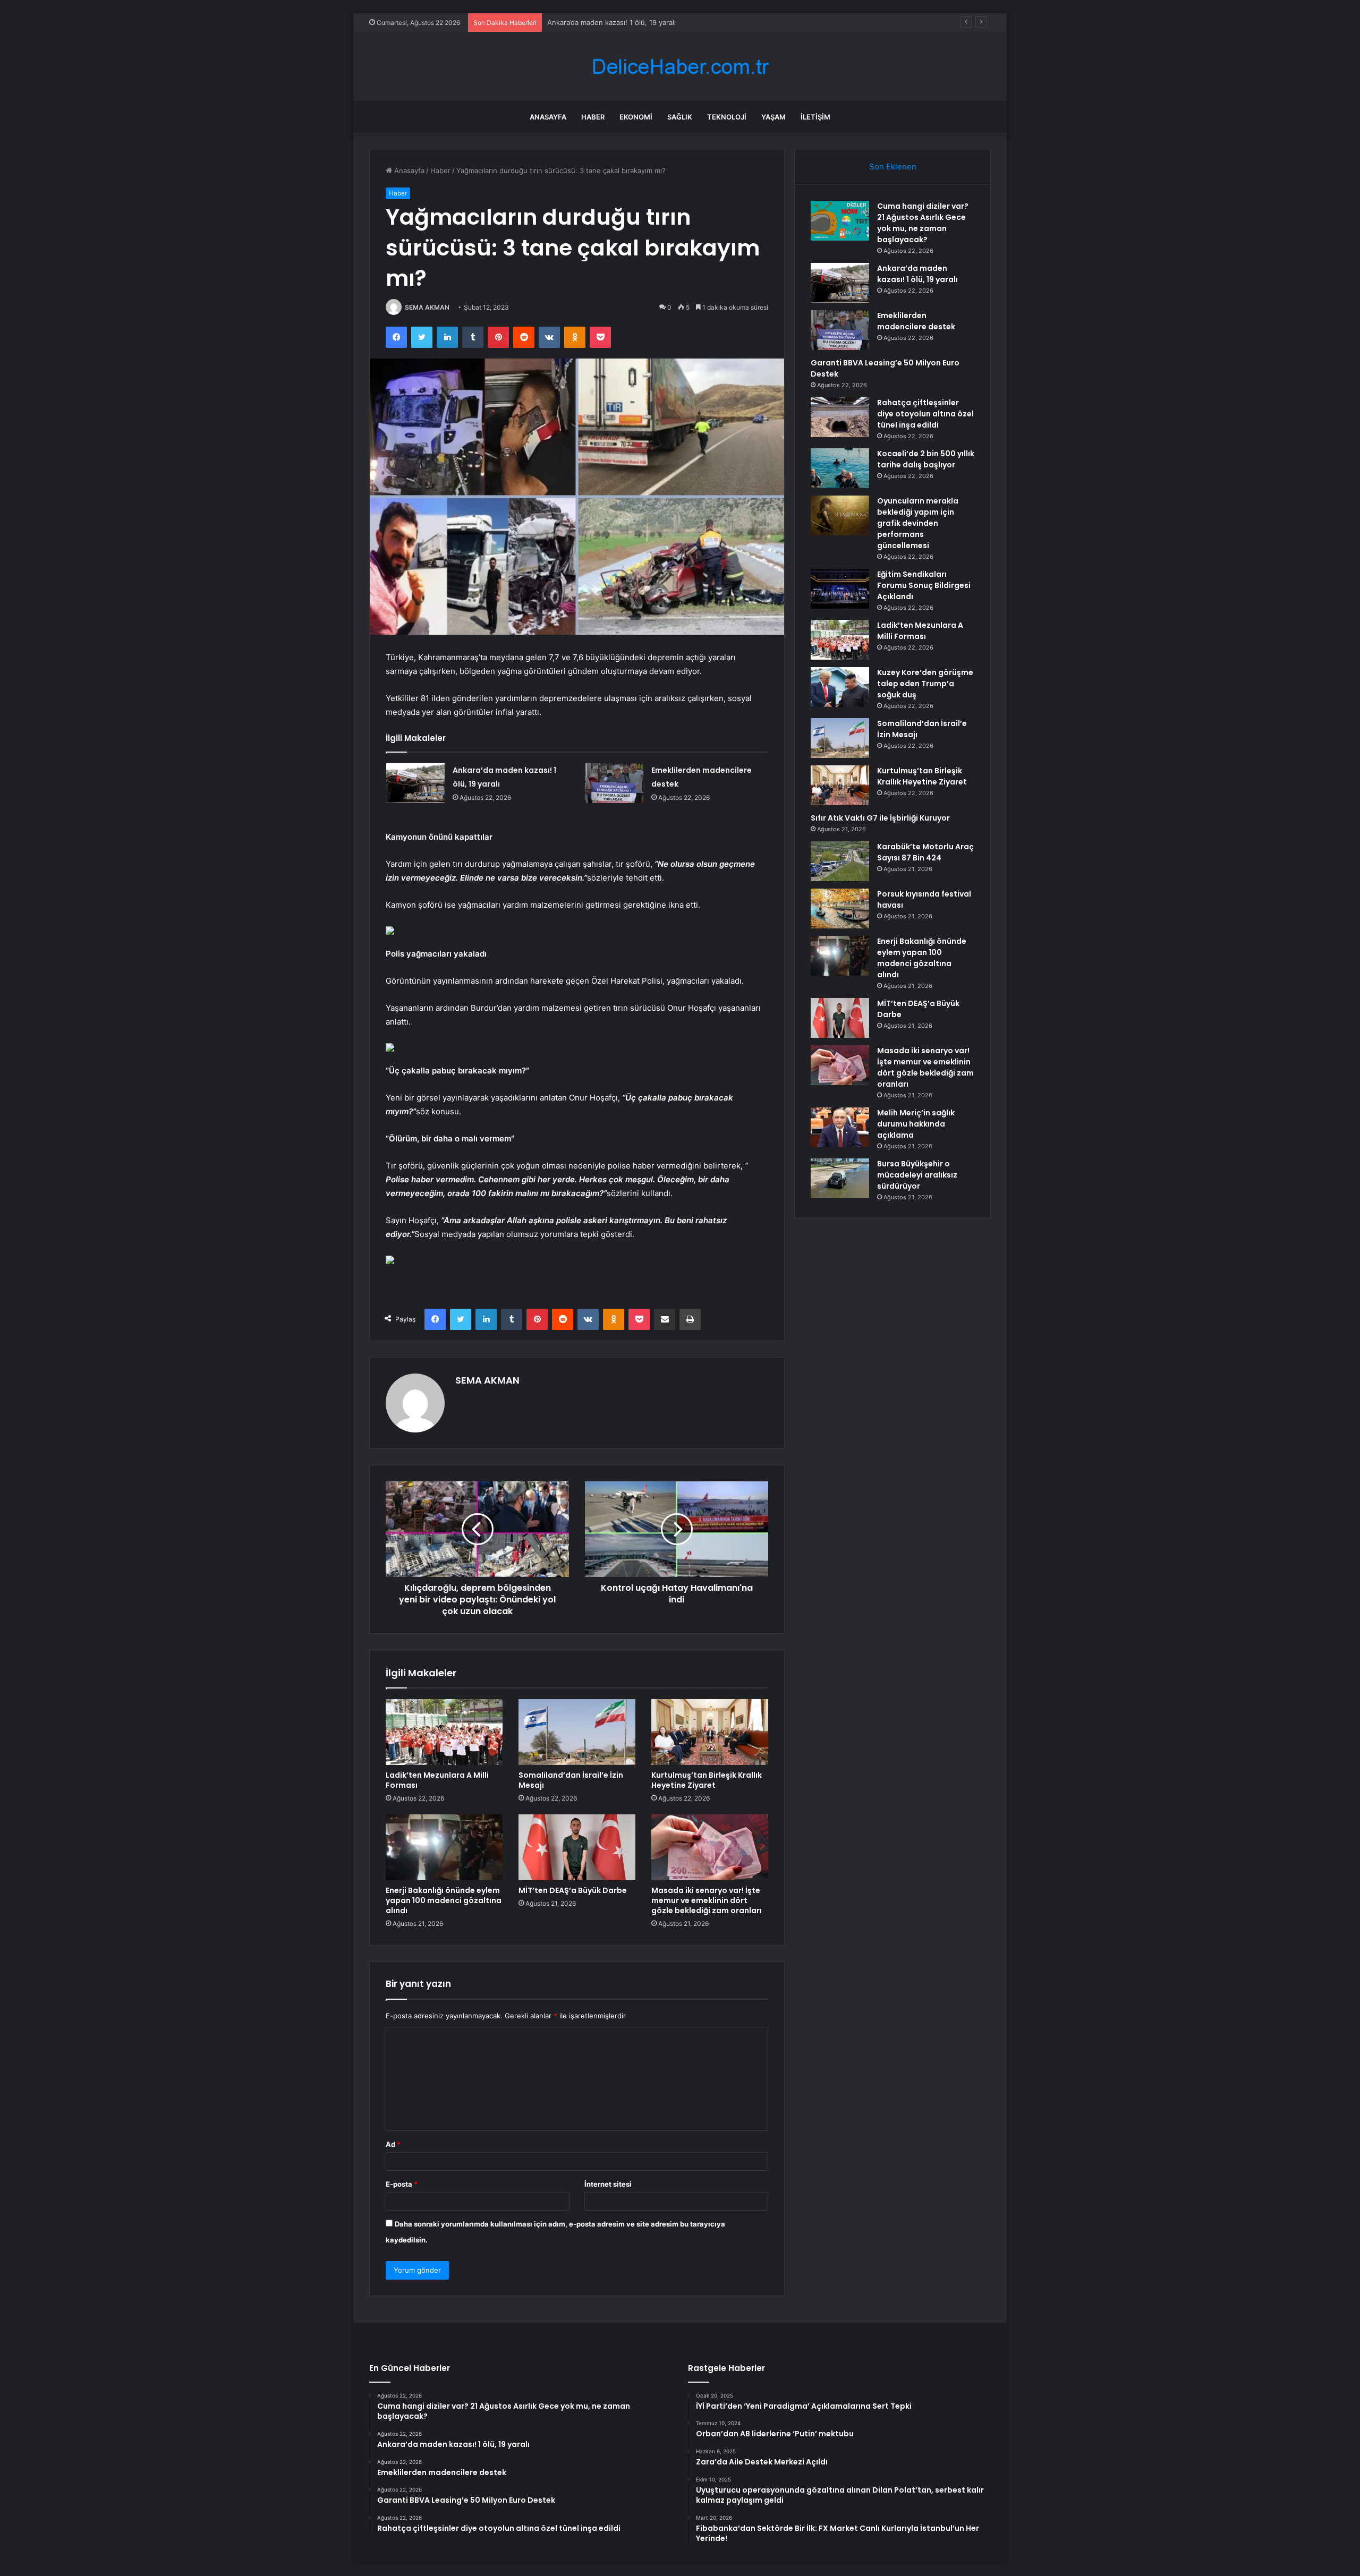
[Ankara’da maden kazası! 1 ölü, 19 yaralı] (415, 783)
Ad (393, 2144)
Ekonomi (636, 117)
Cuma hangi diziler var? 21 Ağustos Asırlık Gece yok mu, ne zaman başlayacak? (923, 223)
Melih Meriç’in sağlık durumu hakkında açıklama (916, 1124)
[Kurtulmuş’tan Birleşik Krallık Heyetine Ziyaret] (710, 1732)
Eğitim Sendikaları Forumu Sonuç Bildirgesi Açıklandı (924, 585)
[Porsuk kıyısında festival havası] (840, 909)
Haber (593, 117)
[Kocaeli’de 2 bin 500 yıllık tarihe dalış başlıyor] (840, 468)
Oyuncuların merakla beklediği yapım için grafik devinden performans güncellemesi (918, 523)
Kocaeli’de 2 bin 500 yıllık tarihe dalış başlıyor (926, 459)
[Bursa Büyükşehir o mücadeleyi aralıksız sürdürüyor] (840, 1178)
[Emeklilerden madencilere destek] (614, 783)
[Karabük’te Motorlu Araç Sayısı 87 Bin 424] (840, 861)
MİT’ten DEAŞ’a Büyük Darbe (573, 1890)
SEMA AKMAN (427, 307)
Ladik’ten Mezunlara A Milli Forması (437, 1780)
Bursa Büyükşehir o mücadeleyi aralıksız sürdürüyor (917, 1175)
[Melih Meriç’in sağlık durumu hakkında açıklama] (840, 1127)
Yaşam (773, 117)
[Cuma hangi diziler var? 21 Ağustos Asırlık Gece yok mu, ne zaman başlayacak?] (840, 221)
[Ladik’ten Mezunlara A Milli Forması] (444, 1732)
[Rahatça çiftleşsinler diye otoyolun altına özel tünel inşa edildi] (840, 417)
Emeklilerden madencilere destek (602, 22)
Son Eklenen (893, 167)
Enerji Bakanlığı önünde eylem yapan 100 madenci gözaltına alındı (444, 1900)
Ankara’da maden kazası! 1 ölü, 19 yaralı (917, 274)
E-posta (402, 2184)
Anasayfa (548, 117)
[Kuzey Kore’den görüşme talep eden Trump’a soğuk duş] (840, 687)
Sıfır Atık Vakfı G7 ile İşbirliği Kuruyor (880, 818)
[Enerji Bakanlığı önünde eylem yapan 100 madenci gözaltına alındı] (444, 1847)
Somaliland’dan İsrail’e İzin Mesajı (571, 1780)
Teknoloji (727, 117)
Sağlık (680, 117)
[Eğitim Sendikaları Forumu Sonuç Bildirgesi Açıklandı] (840, 589)
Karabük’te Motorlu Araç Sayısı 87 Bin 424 (925, 852)
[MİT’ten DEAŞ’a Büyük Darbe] (577, 1847)
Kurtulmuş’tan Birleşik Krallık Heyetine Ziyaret (707, 1780)
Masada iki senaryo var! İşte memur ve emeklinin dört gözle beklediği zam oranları (707, 1900)
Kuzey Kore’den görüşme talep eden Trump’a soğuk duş (925, 684)
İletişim (815, 117)
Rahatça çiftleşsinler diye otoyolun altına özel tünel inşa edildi (925, 414)
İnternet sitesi (608, 2184)
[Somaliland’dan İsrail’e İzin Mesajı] (577, 1732)
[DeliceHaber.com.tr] (680, 67)
